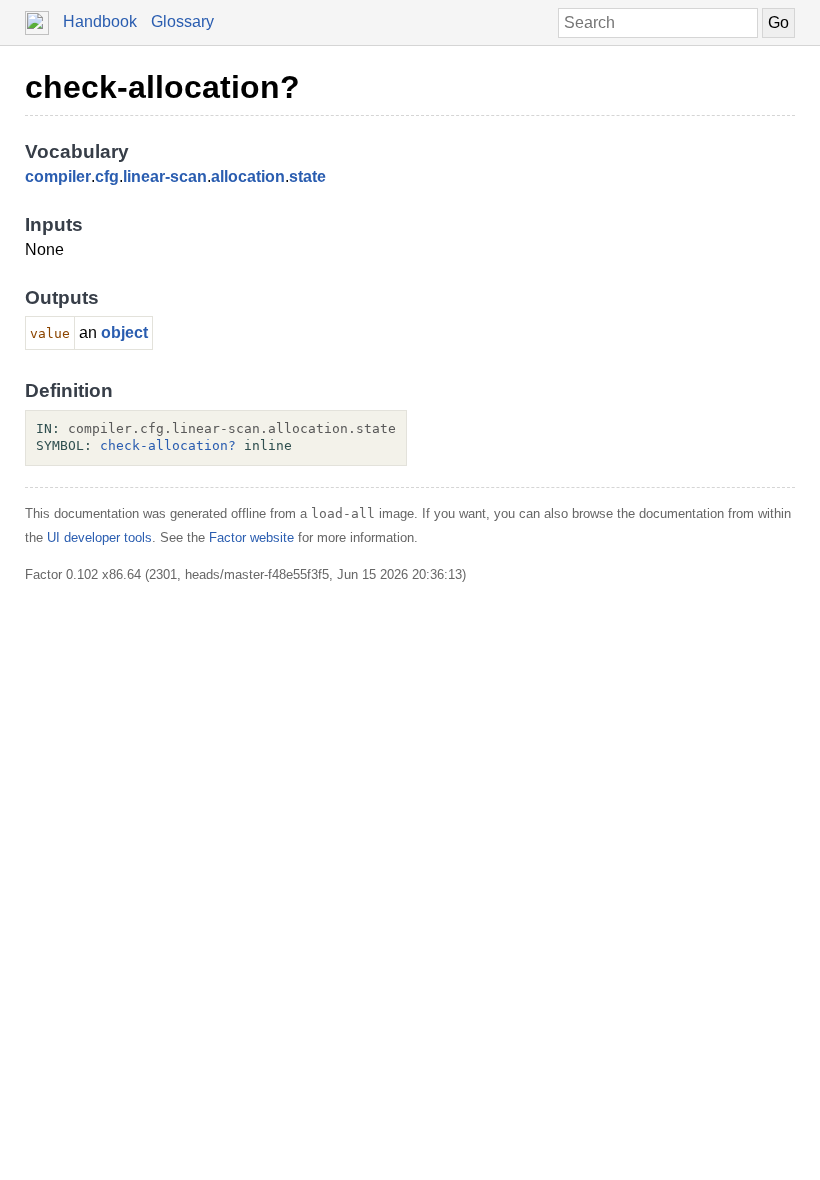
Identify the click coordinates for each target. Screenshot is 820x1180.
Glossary (182, 21)
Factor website (251, 537)
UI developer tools (99, 537)
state (307, 176)
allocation (248, 176)
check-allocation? (162, 87)
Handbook (100, 21)
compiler (58, 176)
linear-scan (165, 176)
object (124, 332)
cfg (107, 176)
